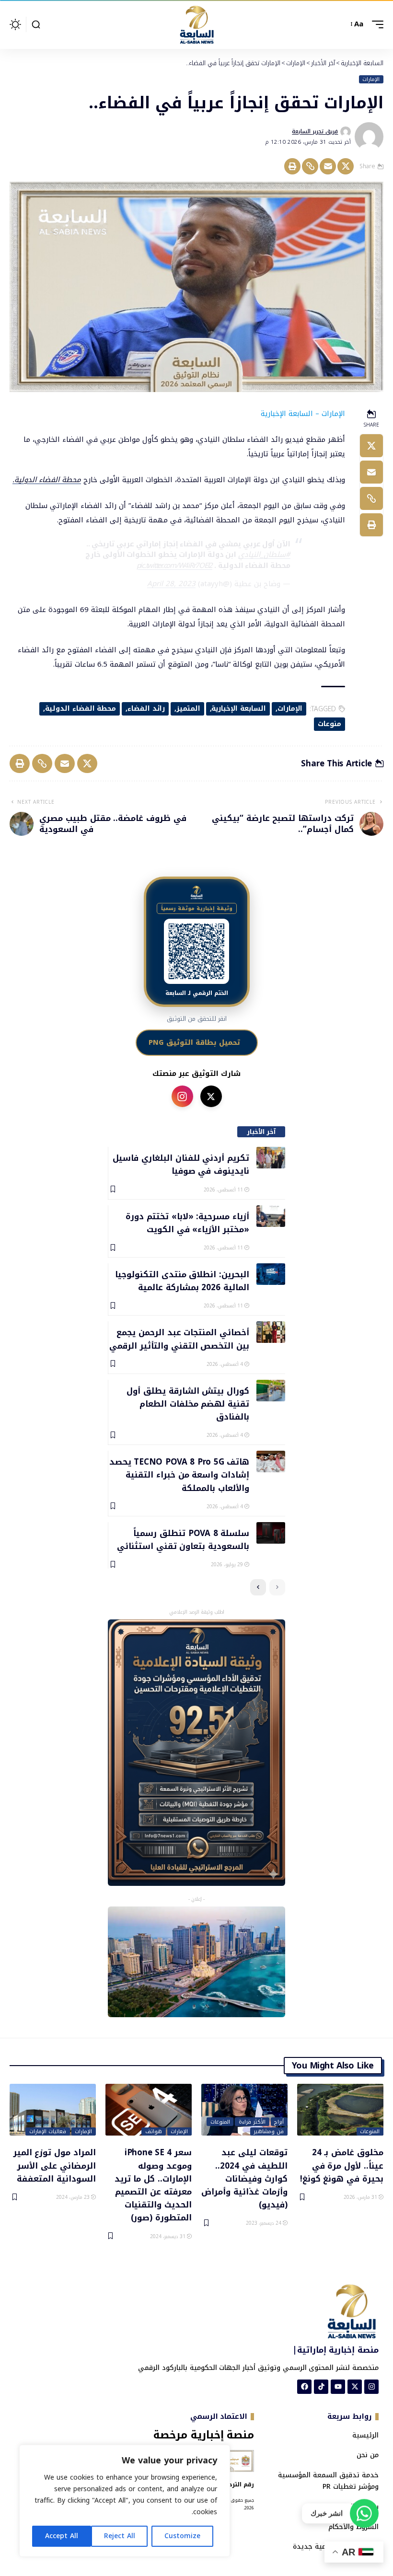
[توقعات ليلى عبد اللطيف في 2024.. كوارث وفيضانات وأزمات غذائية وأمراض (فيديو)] (244, 2110)
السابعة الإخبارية (239, 709)
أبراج (279, 2122)
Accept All (62, 2536)
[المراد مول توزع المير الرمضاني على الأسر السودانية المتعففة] (53, 2110)
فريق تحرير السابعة (315, 131)
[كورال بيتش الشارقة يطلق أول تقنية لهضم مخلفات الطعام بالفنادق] (271, 1391)
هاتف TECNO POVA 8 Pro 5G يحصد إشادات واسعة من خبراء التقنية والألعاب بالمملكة (179, 1474)
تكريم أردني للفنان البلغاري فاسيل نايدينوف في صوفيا (181, 1164)
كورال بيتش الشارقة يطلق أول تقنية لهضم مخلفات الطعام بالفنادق (188, 1404)
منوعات (329, 724)
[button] (375, 24)
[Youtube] (338, 2387)
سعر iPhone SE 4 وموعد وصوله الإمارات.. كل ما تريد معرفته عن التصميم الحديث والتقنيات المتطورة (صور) (153, 2184)
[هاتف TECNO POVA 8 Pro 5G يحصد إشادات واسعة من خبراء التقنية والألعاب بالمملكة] (271, 1461)
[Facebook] (304, 2387)
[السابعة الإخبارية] (196, 24)
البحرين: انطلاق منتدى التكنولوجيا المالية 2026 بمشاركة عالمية (182, 1280)
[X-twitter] (355, 2387)
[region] (125, 2501)
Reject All (120, 2536)
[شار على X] (211, 1096)
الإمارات (371, 80)
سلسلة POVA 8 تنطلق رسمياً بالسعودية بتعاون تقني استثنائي (183, 1539)
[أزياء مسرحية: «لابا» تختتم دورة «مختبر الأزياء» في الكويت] (271, 1216)
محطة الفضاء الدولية (81, 709)
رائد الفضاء (146, 709)
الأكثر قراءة (252, 2122)
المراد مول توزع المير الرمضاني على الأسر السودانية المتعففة (55, 2165)
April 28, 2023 (171, 584)
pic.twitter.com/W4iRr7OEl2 (175, 566)
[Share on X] (346, 166)
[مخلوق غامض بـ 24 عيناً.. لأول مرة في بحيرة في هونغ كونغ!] (340, 2110)
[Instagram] (371, 2387)
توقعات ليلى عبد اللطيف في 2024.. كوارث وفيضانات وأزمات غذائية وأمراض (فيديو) (244, 2178)
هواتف (154, 2132)
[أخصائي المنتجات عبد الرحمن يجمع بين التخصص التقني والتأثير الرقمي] (271, 1332)
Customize (182, 2536)
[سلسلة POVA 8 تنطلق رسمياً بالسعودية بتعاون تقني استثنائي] (271, 1533)
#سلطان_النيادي (264, 554)
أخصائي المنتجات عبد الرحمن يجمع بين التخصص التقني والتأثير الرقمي (179, 1338)
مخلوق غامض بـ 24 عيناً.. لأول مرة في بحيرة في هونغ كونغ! (342, 2165)
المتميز (188, 709)
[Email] (328, 166)
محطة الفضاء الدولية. (47, 480)
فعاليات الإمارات (48, 2132)
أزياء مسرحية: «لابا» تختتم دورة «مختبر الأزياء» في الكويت (187, 1222)
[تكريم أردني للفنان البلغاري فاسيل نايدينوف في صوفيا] (271, 1158)
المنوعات (370, 2132)
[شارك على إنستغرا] (182, 1096)
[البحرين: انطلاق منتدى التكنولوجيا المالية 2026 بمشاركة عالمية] (271, 1274)
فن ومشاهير (269, 2132)
